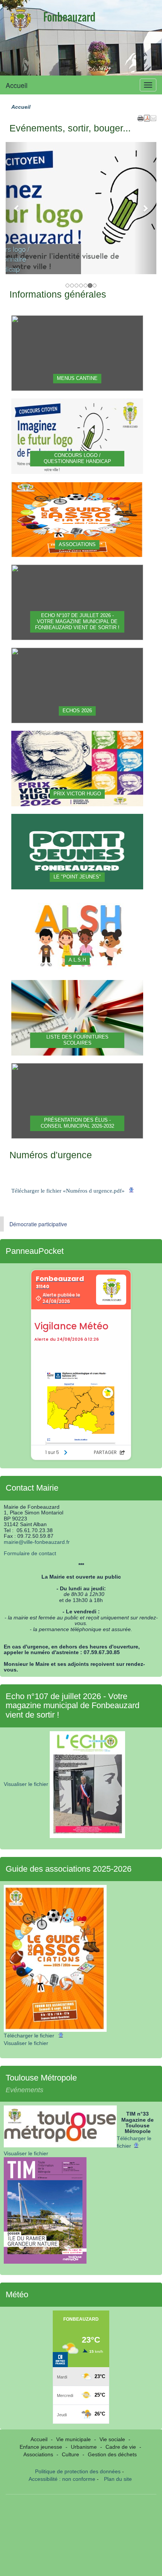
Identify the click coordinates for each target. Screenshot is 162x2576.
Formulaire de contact (30, 1553)
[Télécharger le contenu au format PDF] (147, 117)
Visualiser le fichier (27, 1784)
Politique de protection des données (78, 2471)
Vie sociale (112, 2439)
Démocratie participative (38, 1224)
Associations (38, 2454)
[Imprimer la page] (141, 117)
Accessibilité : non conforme (62, 2479)
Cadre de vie (121, 2447)
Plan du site (118, 2479)
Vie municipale (73, 2439)
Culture (70, 2454)
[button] (153, 117)
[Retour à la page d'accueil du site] (21, 19)
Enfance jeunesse (41, 2447)
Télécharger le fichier (30, 2036)
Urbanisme (84, 2447)
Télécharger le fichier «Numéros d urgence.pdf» (69, 1191)
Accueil (17, 85)
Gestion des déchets (112, 2454)
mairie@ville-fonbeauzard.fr (37, 1542)
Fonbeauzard (69, 17)
